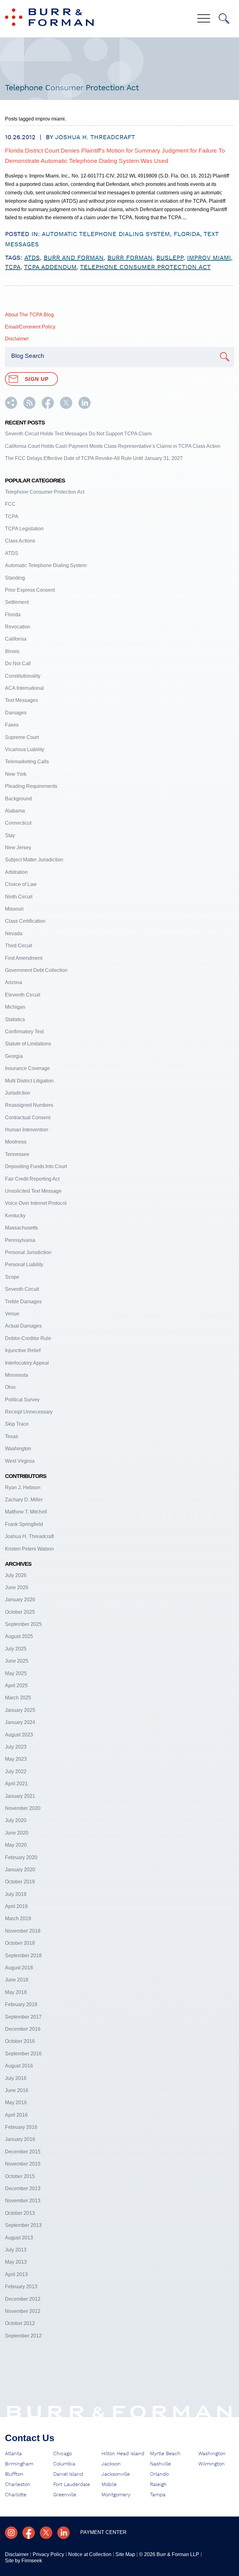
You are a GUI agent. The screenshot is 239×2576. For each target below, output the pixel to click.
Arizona (14, 982)
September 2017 (23, 2017)
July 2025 (16, 1649)
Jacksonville (116, 2474)
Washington (18, 1449)
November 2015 (23, 2164)
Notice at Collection (90, 2554)
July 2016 (16, 2078)
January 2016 (20, 2139)
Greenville (65, 2495)
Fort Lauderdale (72, 2484)
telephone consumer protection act (145, 267)
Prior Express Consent (30, 590)
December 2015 (23, 2152)
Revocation (18, 627)
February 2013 (21, 2287)
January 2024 (20, 1722)
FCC (10, 504)
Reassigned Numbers (29, 1105)
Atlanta (13, 2454)
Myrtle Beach (165, 2454)
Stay (10, 835)
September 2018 (23, 1956)
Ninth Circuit (19, 897)
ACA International (24, 688)
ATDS (32, 258)
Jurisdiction (18, 1093)
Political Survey (22, 1400)
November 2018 (23, 1931)
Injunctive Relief (23, 1350)
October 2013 (20, 2213)
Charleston (18, 2484)
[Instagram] (11, 2533)
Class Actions (20, 541)
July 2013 (16, 2250)
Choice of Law (21, 884)
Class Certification (25, 921)
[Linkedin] (63, 2533)
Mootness (16, 1142)
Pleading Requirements (31, 786)
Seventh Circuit (22, 1289)
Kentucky (15, 1216)
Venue (12, 1314)
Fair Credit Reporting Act (32, 1179)
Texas (12, 1436)
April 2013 (16, 2274)
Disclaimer (17, 339)
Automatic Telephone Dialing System (106, 234)
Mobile (109, 2484)
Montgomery (116, 2495)
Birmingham (19, 2464)
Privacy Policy (48, 2554)
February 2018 (21, 2004)
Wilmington (211, 2464)
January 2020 (20, 1870)
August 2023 (19, 1735)
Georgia (14, 1056)
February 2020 (21, 1857)
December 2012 (23, 2299)
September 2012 (23, 2336)
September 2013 (23, 2225)
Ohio (10, 1387)
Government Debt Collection (36, 970)
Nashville (160, 2464)
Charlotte (16, 2495)
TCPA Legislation (24, 529)
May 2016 (16, 2102)
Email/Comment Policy (30, 327)
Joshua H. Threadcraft (95, 137)
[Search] (224, 19)
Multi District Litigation (29, 1081)
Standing (15, 578)
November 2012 (23, 2311)
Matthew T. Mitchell (26, 1512)
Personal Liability (24, 1264)
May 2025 (16, 1673)
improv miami (209, 258)
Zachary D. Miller (24, 1500)
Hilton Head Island (123, 2454)
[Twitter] (46, 2533)
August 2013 (19, 2238)
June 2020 (17, 1833)
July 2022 (16, 1771)
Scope (12, 1277)
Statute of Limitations (28, 1044)
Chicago (63, 2454)
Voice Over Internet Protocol (36, 1203)
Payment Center (103, 2532)
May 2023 (16, 1759)
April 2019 (16, 1906)
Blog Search (28, 356)
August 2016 (19, 2066)
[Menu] (204, 19)
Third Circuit (19, 946)
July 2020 (16, 1820)
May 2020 (16, 1845)
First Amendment (24, 958)
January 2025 (20, 1710)
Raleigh (158, 2484)
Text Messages (21, 700)
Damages (16, 713)
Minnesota (16, 1375)
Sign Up (37, 379)
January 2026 (20, 1600)
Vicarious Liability (25, 749)
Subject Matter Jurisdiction (34, 860)
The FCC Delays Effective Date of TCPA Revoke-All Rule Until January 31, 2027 (94, 458)
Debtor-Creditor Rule (28, 1338)
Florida (187, 234)
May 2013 (16, 2262)
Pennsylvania (20, 1240)
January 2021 (20, 1796)
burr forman (130, 258)
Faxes (12, 725)
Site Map (125, 2554)
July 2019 (16, 1894)
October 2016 (20, 2041)
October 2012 (20, 2323)
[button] (11, 407)
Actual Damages (23, 1326)
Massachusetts (21, 1228)
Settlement (17, 602)
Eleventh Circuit (23, 995)
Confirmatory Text (24, 1032)
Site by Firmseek (23, 2561)
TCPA (12, 516)
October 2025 (20, 1612)
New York (16, 774)
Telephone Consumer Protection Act (45, 492)
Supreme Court (22, 737)
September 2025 (23, 1624)
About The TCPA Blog (29, 315)
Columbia (64, 2464)
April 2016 (16, 2115)
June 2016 (17, 2090)
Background (18, 799)
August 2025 (19, 1636)
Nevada (14, 933)
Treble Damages (23, 1302)
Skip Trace (17, 1424)
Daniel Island (68, 2474)
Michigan (15, 1007)
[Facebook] (29, 2533)
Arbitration (16, 872)
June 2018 (17, 1980)
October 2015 (20, 2176)
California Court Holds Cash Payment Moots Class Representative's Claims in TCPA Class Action (113, 446)
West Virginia (20, 1461)
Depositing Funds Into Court (36, 1166)
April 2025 (16, 1686)
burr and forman (74, 258)
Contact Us (30, 2438)
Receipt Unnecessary (29, 1412)
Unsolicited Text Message (33, 1191)
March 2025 (18, 1698)
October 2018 (20, 1943)
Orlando (159, 2474)
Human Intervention (27, 1130)
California (16, 639)
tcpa (13, 267)
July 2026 (16, 1575)
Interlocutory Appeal (27, 1363)
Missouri (14, 909)
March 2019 (18, 1918)
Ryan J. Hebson (23, 1487)
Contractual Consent (28, 1118)
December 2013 (23, 2188)
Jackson (111, 2464)
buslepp (170, 258)
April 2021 (16, 1784)
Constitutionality (23, 676)
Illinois (12, 651)
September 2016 (23, 2054)
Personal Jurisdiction (28, 1252)
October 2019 (20, 1882)
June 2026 (17, 1587)
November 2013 (23, 2201)
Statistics (15, 1019)
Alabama (15, 811)
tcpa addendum (50, 267)
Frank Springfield (24, 1524)
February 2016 (21, 2127)
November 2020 (23, 1808)
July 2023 (16, 1747)
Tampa (158, 2495)
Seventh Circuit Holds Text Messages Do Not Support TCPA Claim (78, 434)
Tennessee (17, 1154)
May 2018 (16, 1992)
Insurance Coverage (27, 1068)
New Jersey (18, 848)
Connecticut (18, 823)
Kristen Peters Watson (29, 1549)
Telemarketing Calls (27, 762)
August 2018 (19, 1968)
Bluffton (14, 2474)
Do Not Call (18, 663)
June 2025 (17, 1661)
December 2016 (23, 2029)
